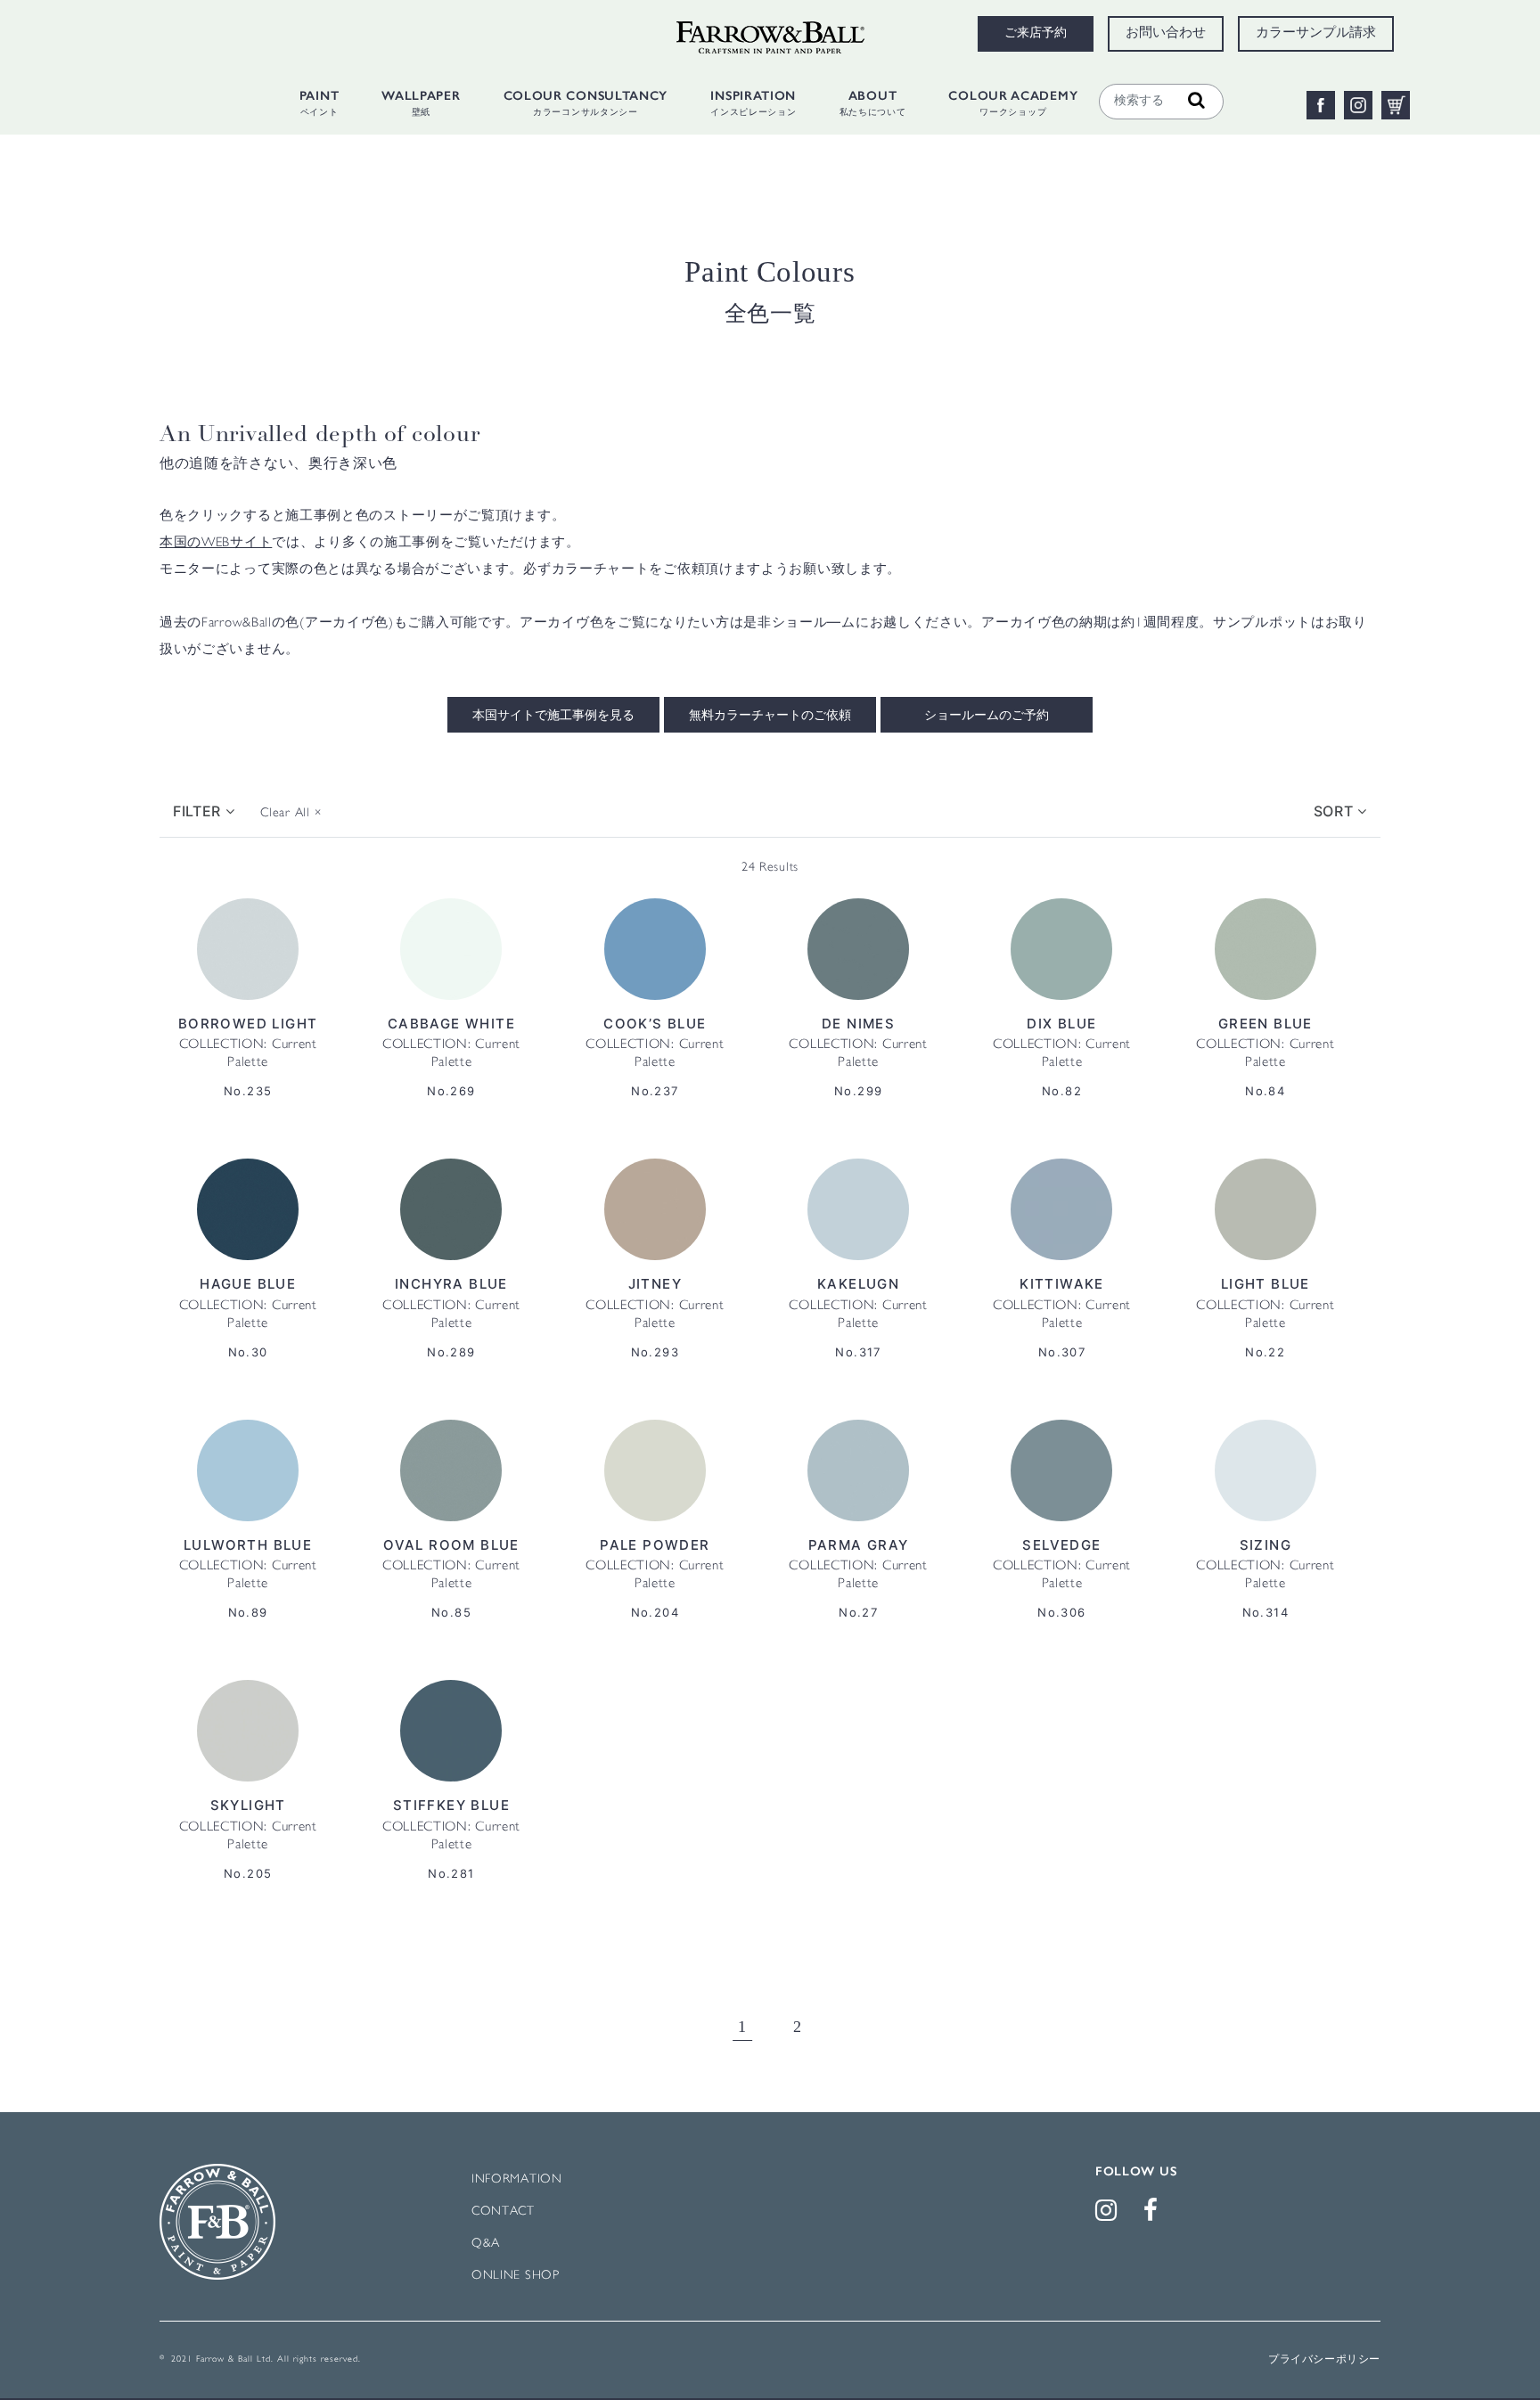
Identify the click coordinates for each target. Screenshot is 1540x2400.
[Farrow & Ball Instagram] (1110, 2215)
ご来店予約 (1036, 34)
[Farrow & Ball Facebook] (1154, 2215)
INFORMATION (517, 2179)
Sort (1336, 811)
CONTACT (503, 2212)
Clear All (291, 813)
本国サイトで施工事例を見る (553, 717)
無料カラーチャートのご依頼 (770, 717)
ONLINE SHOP (516, 2276)
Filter (199, 811)
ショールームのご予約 (987, 717)
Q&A (486, 2244)
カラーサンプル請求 (1316, 34)
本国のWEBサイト (216, 544)
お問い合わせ (1166, 34)
